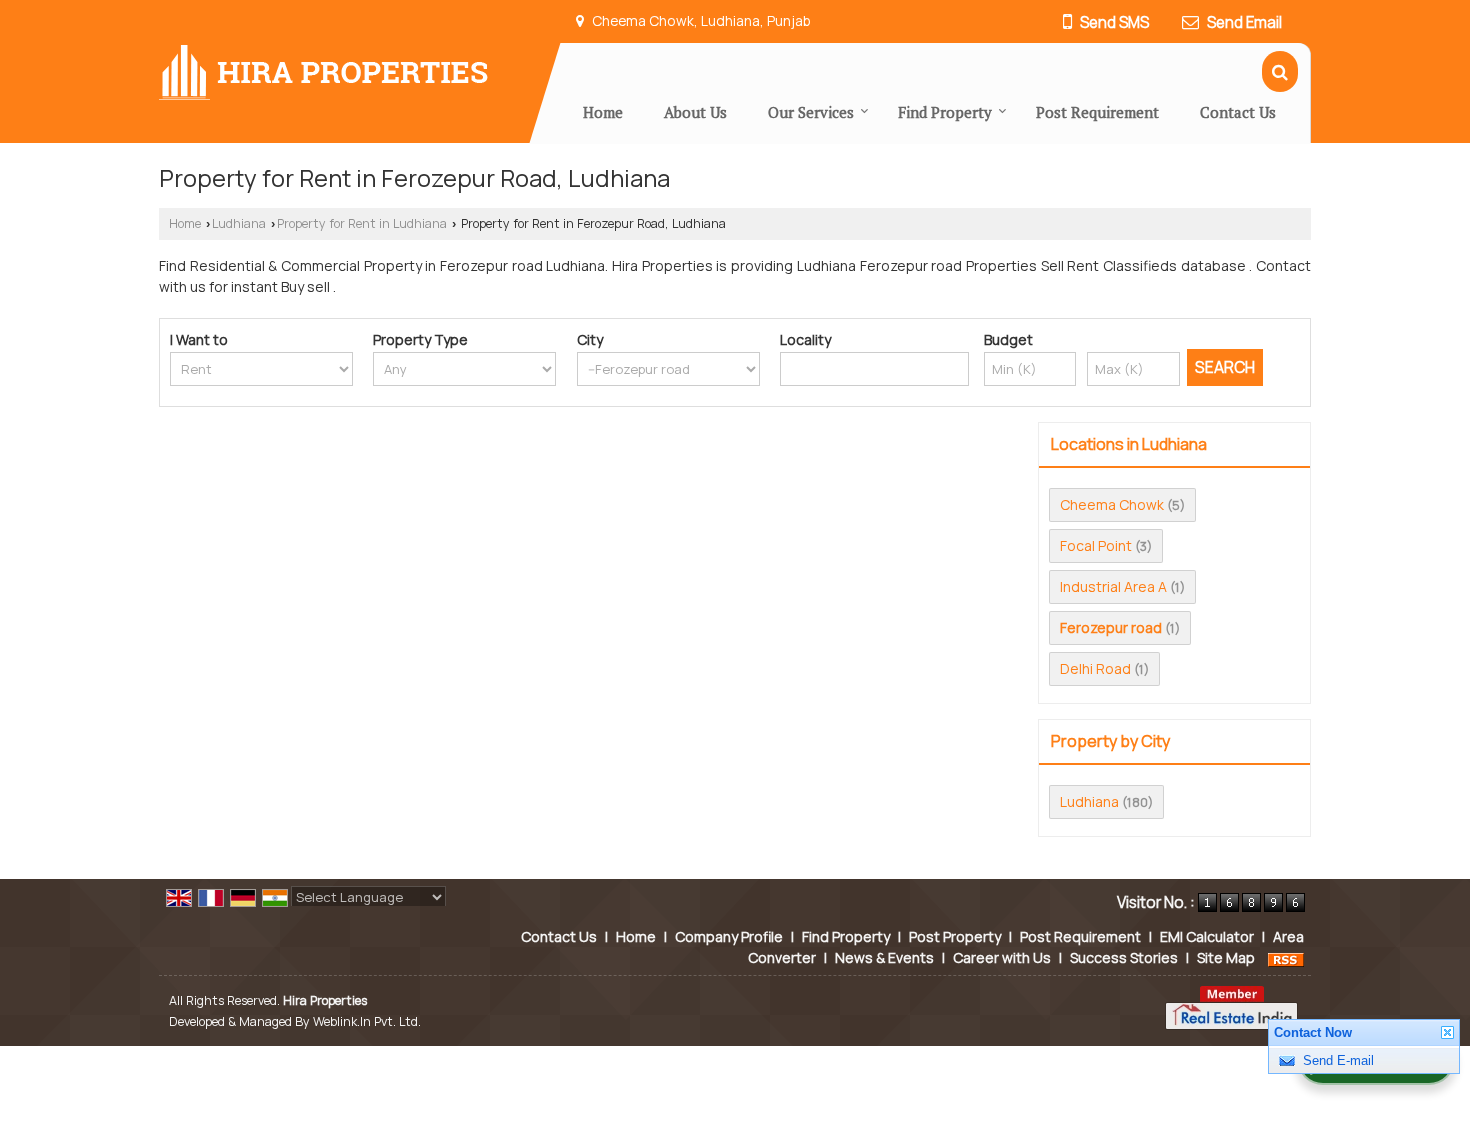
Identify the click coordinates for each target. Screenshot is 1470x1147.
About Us (695, 112)
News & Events (884, 957)
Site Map (1226, 957)
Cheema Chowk (1112, 504)
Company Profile (729, 936)
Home (603, 112)
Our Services (811, 112)
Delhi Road (1095, 668)
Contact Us (1238, 112)
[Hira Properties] (323, 71)
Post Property (955, 936)
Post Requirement (1097, 112)
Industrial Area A (1113, 586)
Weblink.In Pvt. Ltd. (367, 1021)
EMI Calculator (1207, 936)
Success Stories (1124, 957)
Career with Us (1002, 957)
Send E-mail (1338, 1060)
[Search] (1280, 71)
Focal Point (1096, 545)
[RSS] (1286, 957)
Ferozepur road (1111, 627)
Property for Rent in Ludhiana (362, 223)
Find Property (945, 112)
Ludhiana (239, 223)
